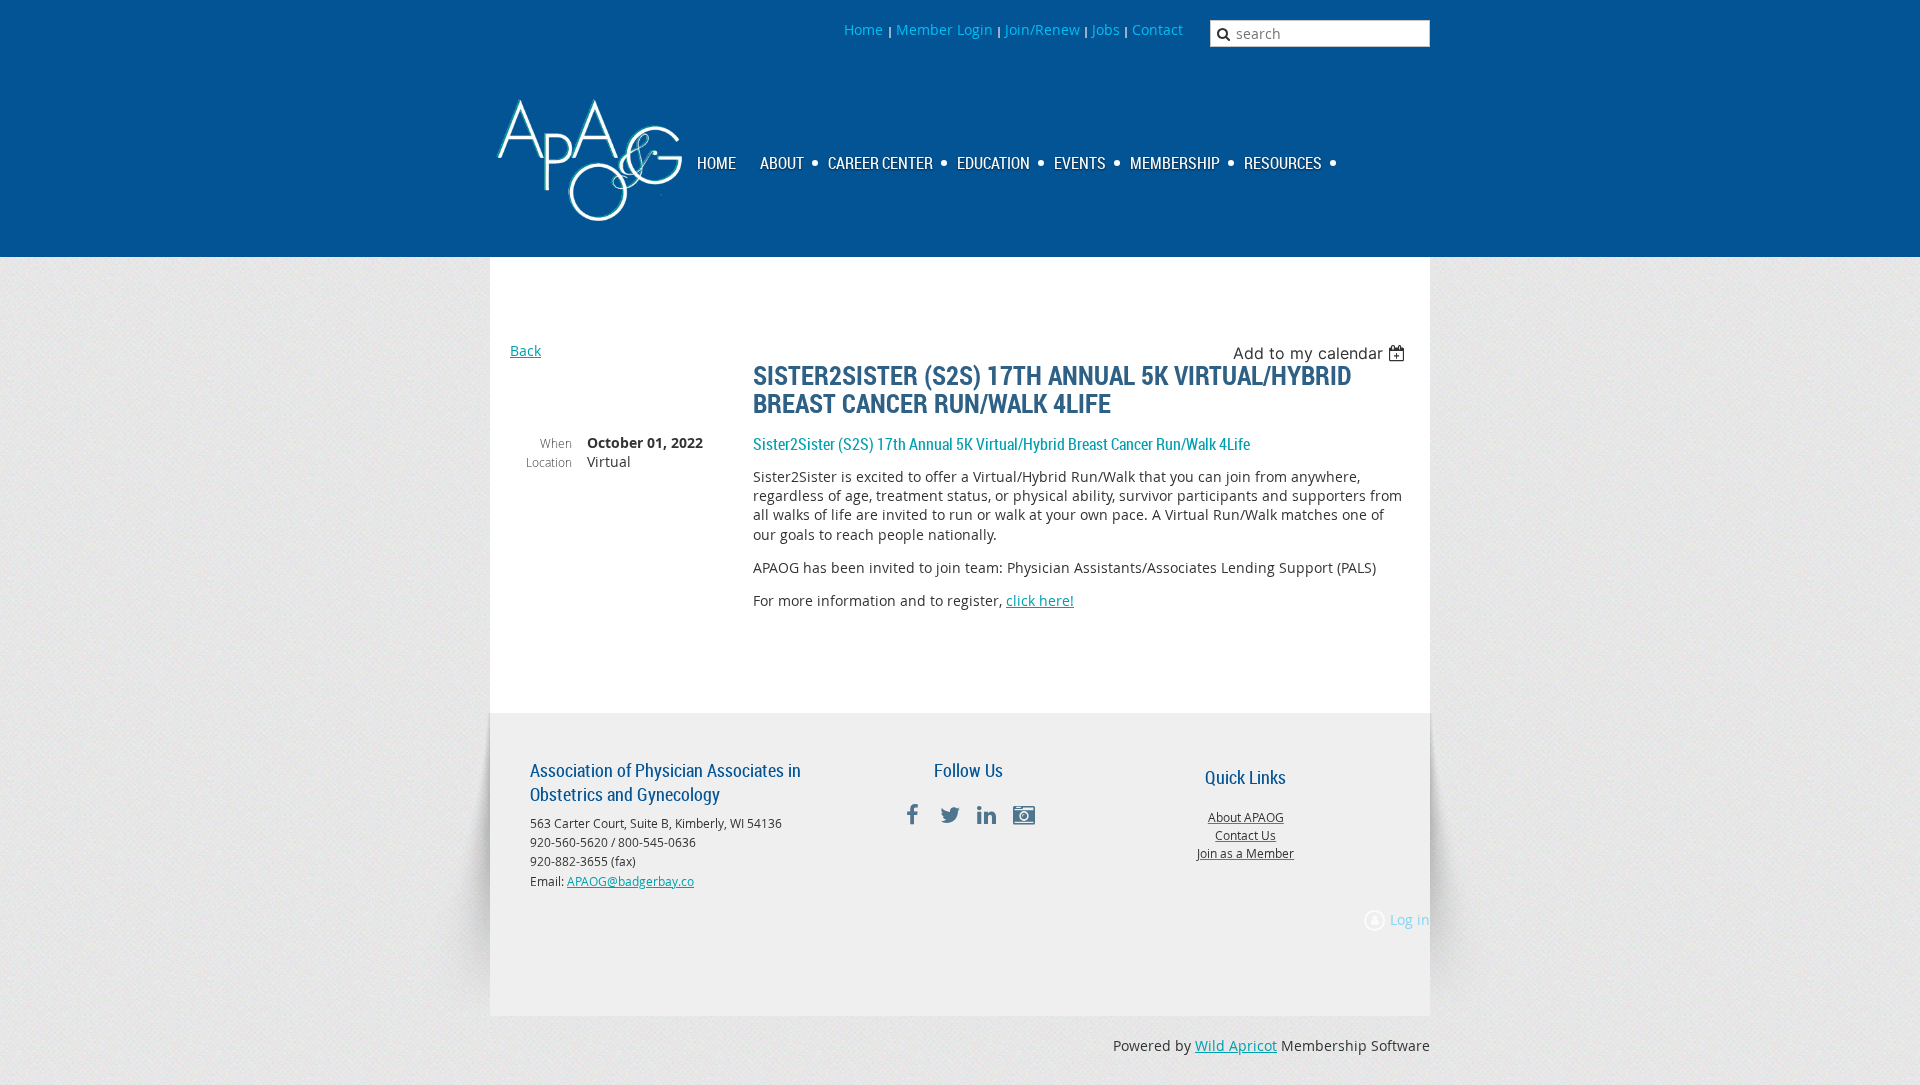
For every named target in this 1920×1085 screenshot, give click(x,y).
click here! (1040, 600)
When (556, 443)
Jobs (1106, 29)
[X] (949, 815)
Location (549, 462)
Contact (1157, 29)
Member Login (944, 29)
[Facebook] (912, 815)
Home (865, 29)
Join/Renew (1042, 29)
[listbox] (1321, 353)
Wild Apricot (1236, 1045)
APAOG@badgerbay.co (630, 881)
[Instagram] (1023, 815)
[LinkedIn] (986, 815)
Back (525, 350)
